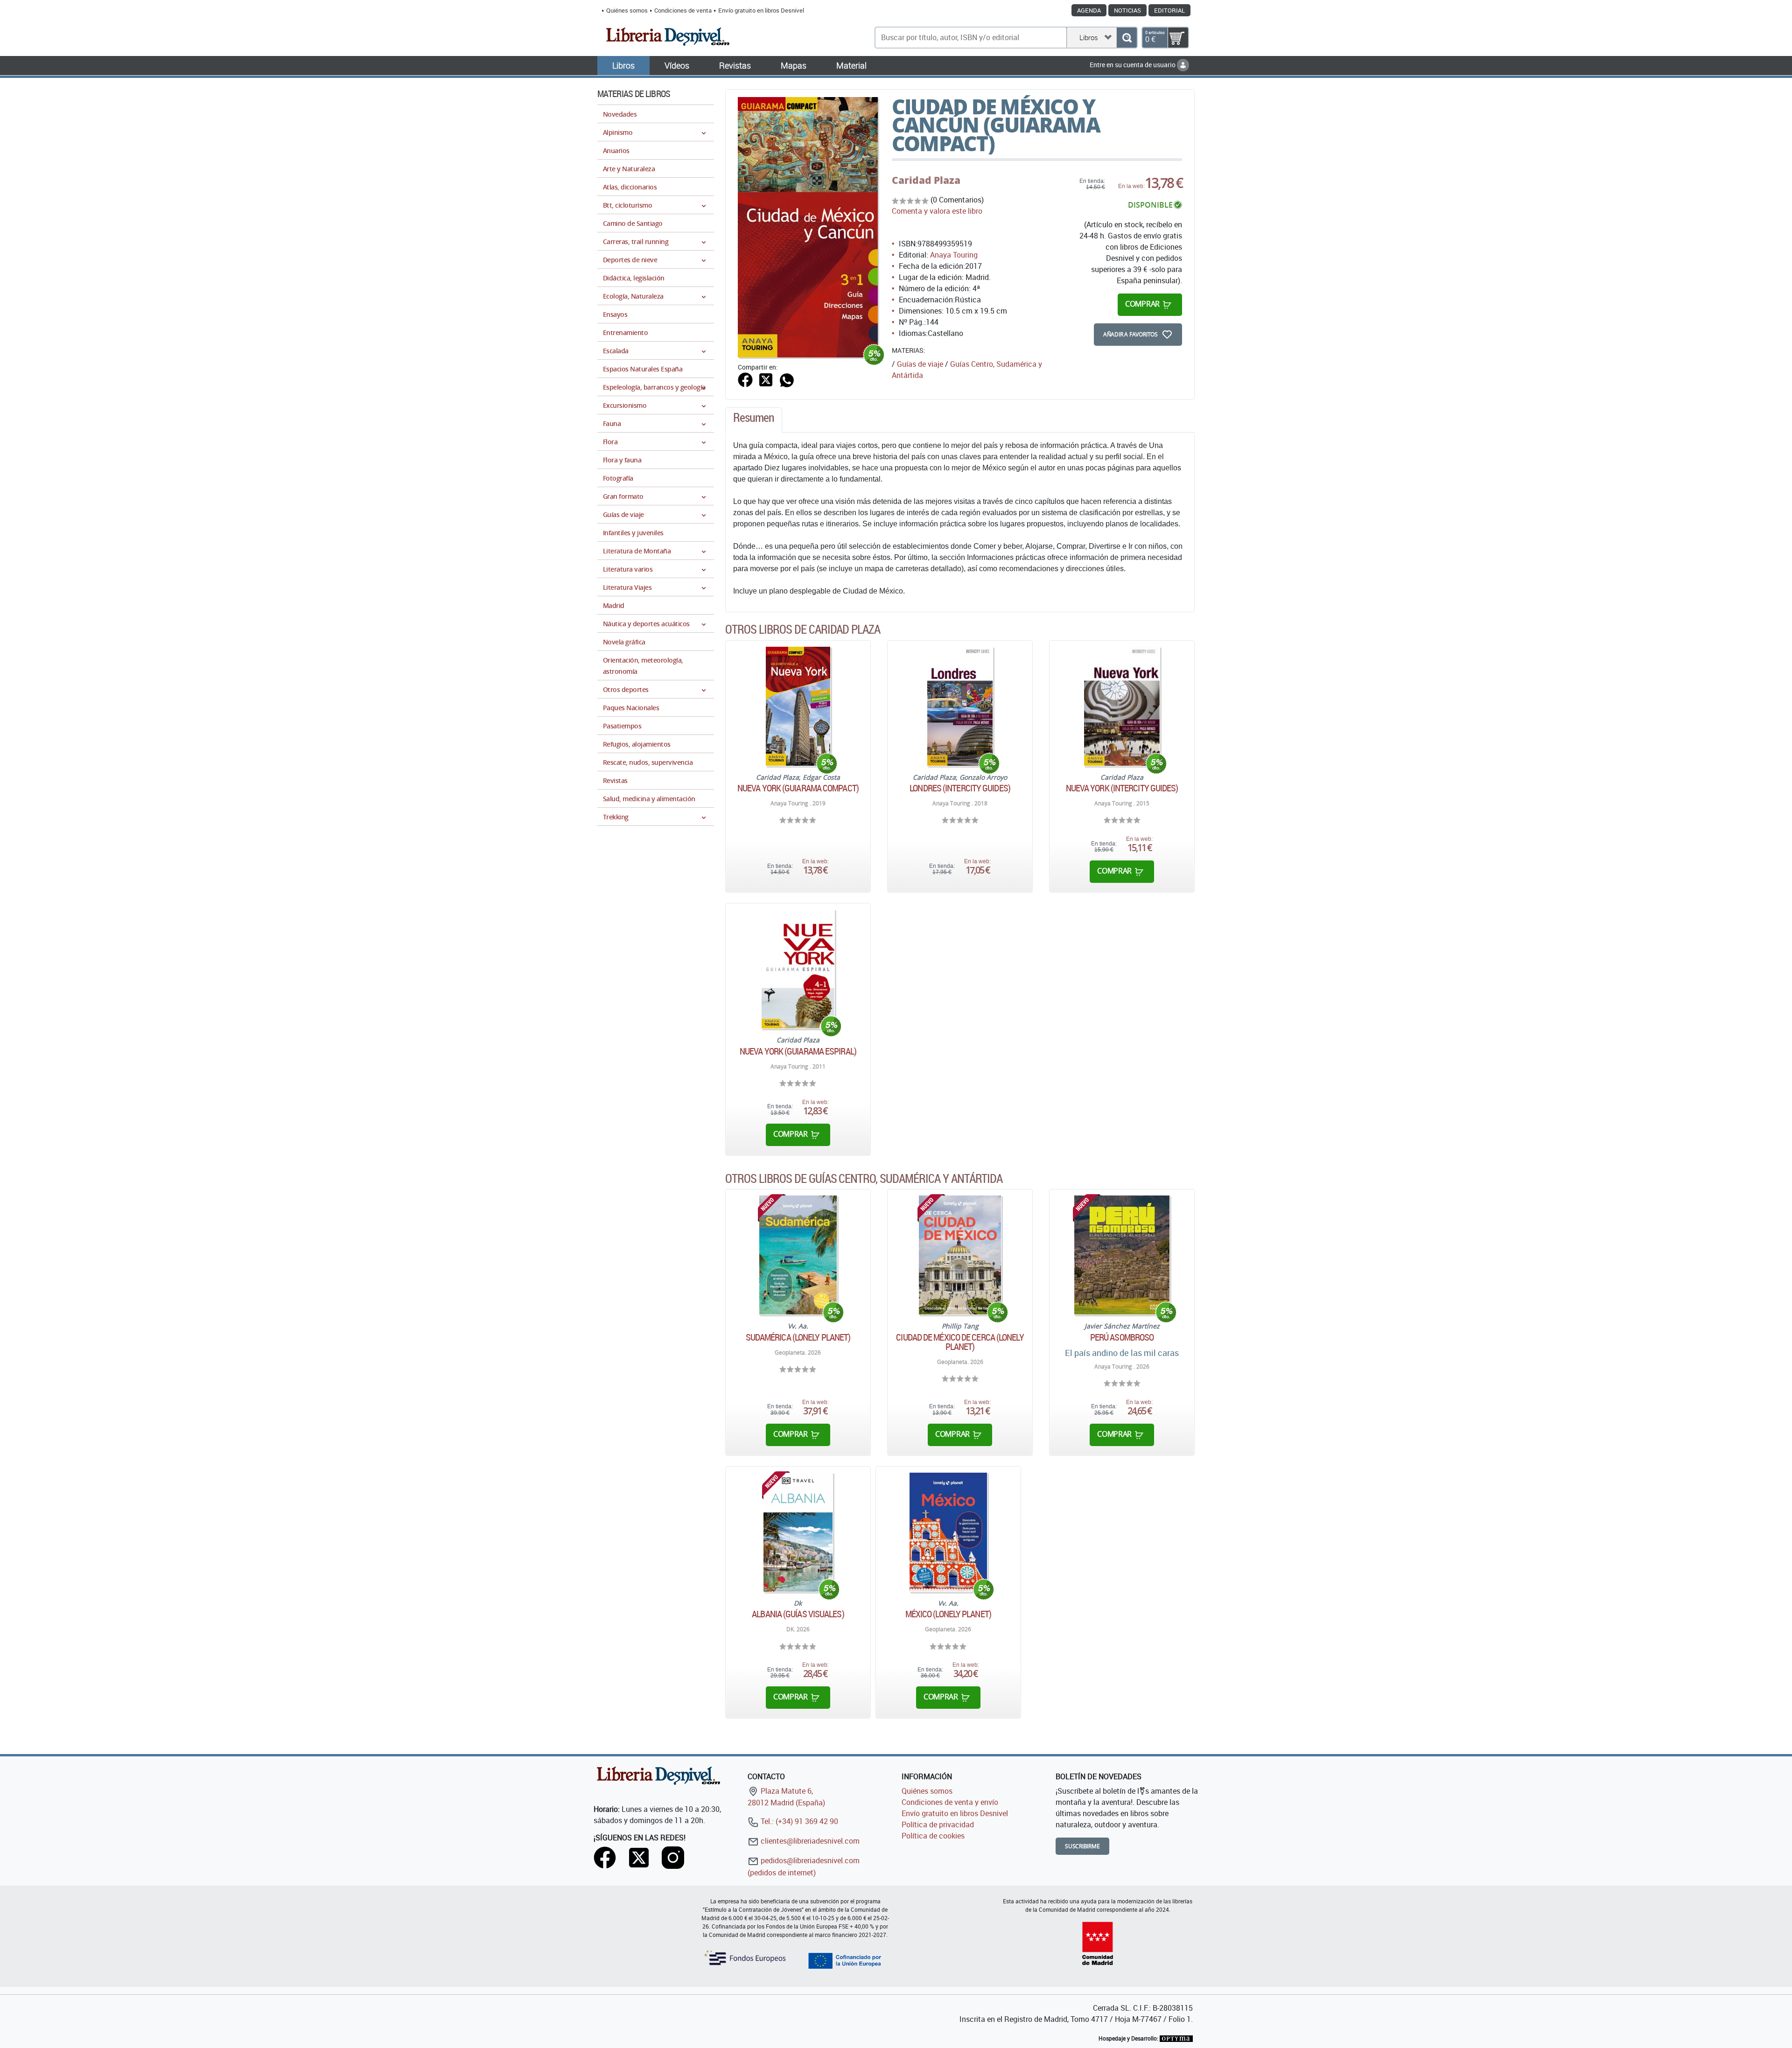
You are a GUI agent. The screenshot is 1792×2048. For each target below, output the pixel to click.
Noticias (1127, 10)
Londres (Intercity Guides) (960, 788)
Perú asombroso (1122, 1337)
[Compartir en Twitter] (766, 379)
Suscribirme (1082, 1846)
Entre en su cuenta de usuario (1133, 65)
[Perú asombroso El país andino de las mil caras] (1122, 1255)
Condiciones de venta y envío (950, 1802)
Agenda (1089, 10)
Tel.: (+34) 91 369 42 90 (798, 1821)
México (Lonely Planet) (948, 1614)
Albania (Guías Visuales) (798, 1614)
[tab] (754, 420)
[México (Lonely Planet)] (948, 1532)
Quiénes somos (627, 10)
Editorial (1169, 10)
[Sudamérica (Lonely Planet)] (798, 1255)
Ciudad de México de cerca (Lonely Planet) (960, 1342)
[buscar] (1127, 38)
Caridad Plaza (926, 180)
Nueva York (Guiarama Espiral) (798, 1051)
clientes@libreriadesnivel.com (809, 1841)
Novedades (620, 114)
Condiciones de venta (683, 10)
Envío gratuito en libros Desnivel (761, 10)
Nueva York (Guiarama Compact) (798, 788)
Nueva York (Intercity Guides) (1122, 788)
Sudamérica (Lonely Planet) (798, 1337)
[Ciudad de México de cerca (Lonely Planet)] (960, 1255)
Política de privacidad (938, 1824)
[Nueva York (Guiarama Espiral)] (798, 969)
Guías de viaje (920, 364)
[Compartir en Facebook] (745, 379)
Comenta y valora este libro (937, 211)
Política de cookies (933, 1836)
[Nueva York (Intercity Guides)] (1122, 706)
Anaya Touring (954, 255)
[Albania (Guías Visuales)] (798, 1532)
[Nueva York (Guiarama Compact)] (798, 706)
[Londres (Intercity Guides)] (960, 706)
